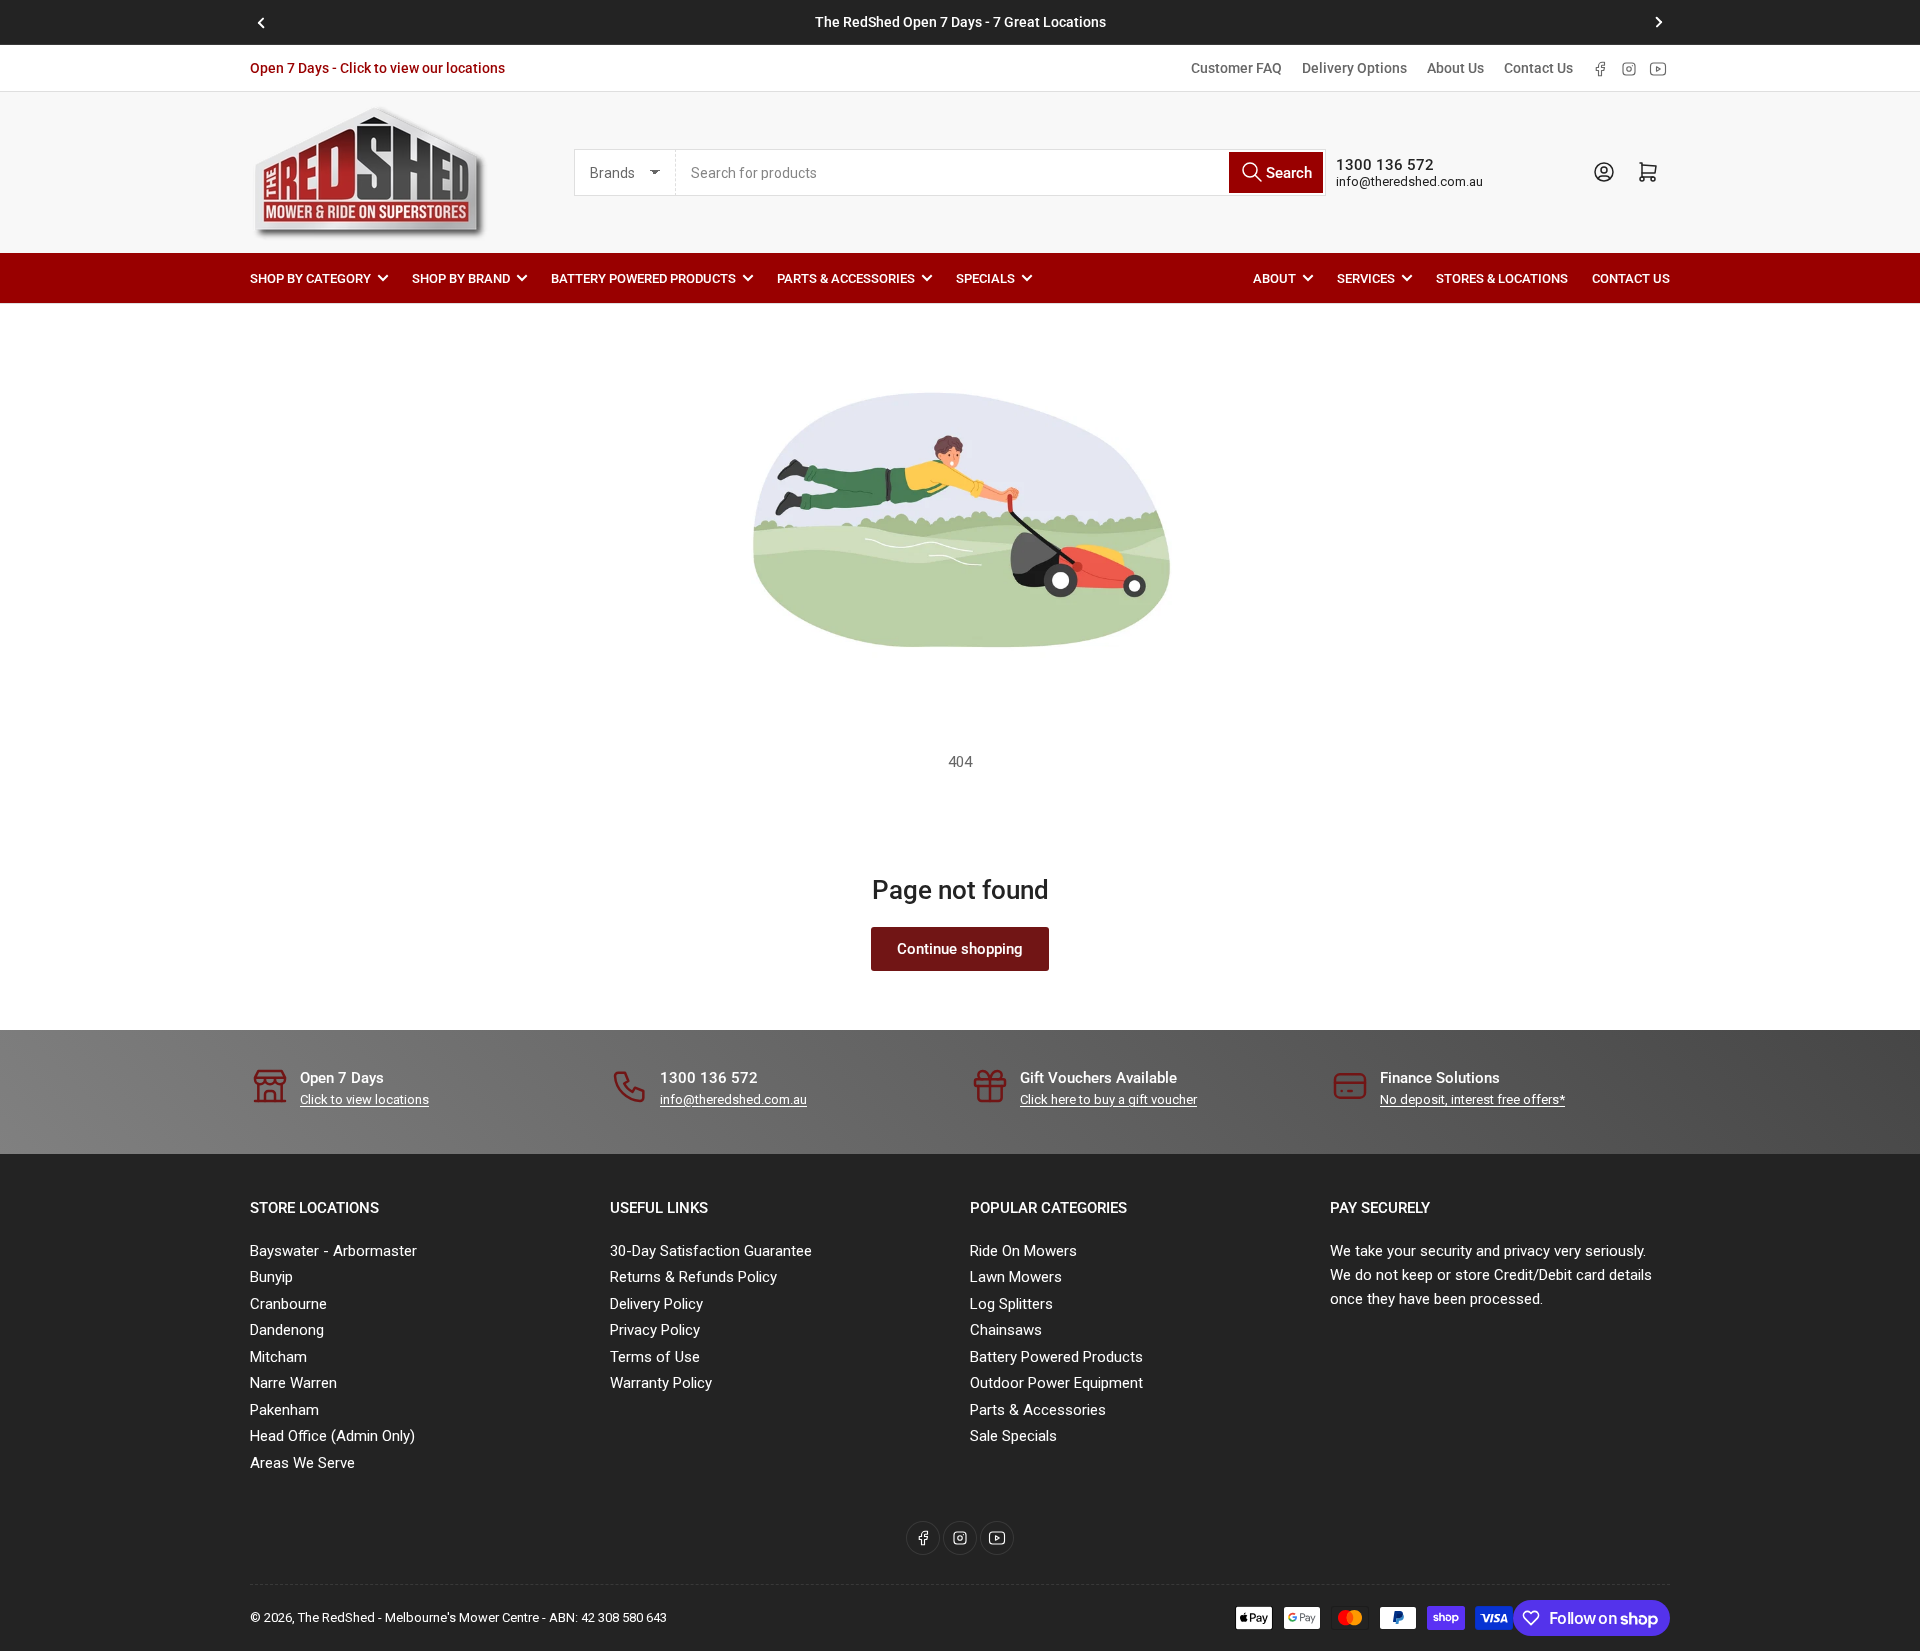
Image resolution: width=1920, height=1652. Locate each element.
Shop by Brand (461, 277)
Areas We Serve (302, 1463)
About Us (1455, 68)
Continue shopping (960, 949)
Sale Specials (1013, 1436)
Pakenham (284, 1410)
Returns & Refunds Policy (693, 1277)
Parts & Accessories (846, 277)
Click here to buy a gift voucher (1108, 1099)
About (1274, 277)
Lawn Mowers (1016, 1277)
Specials (985, 277)
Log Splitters (1011, 1304)
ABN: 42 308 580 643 (608, 1617)
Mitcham (278, 1357)
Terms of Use (655, 1357)
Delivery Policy (656, 1304)
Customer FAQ (1236, 68)
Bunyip (271, 1277)
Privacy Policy (655, 1330)
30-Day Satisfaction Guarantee (711, 1251)
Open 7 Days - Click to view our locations (377, 68)
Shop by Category (310, 277)
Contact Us (1538, 68)
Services (1366, 277)
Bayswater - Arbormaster (333, 1251)
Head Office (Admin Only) (332, 1436)
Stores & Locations (1502, 277)
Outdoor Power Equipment (1056, 1383)
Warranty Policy (661, 1383)
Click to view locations (364, 1099)
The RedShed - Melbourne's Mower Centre (418, 1617)
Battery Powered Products (643, 277)
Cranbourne (288, 1304)
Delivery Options (1354, 68)
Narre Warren (293, 1383)
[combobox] (1001, 172)
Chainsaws (1006, 1330)
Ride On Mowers (1023, 1251)
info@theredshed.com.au (1409, 181)
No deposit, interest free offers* (1472, 1099)
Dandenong (287, 1330)
